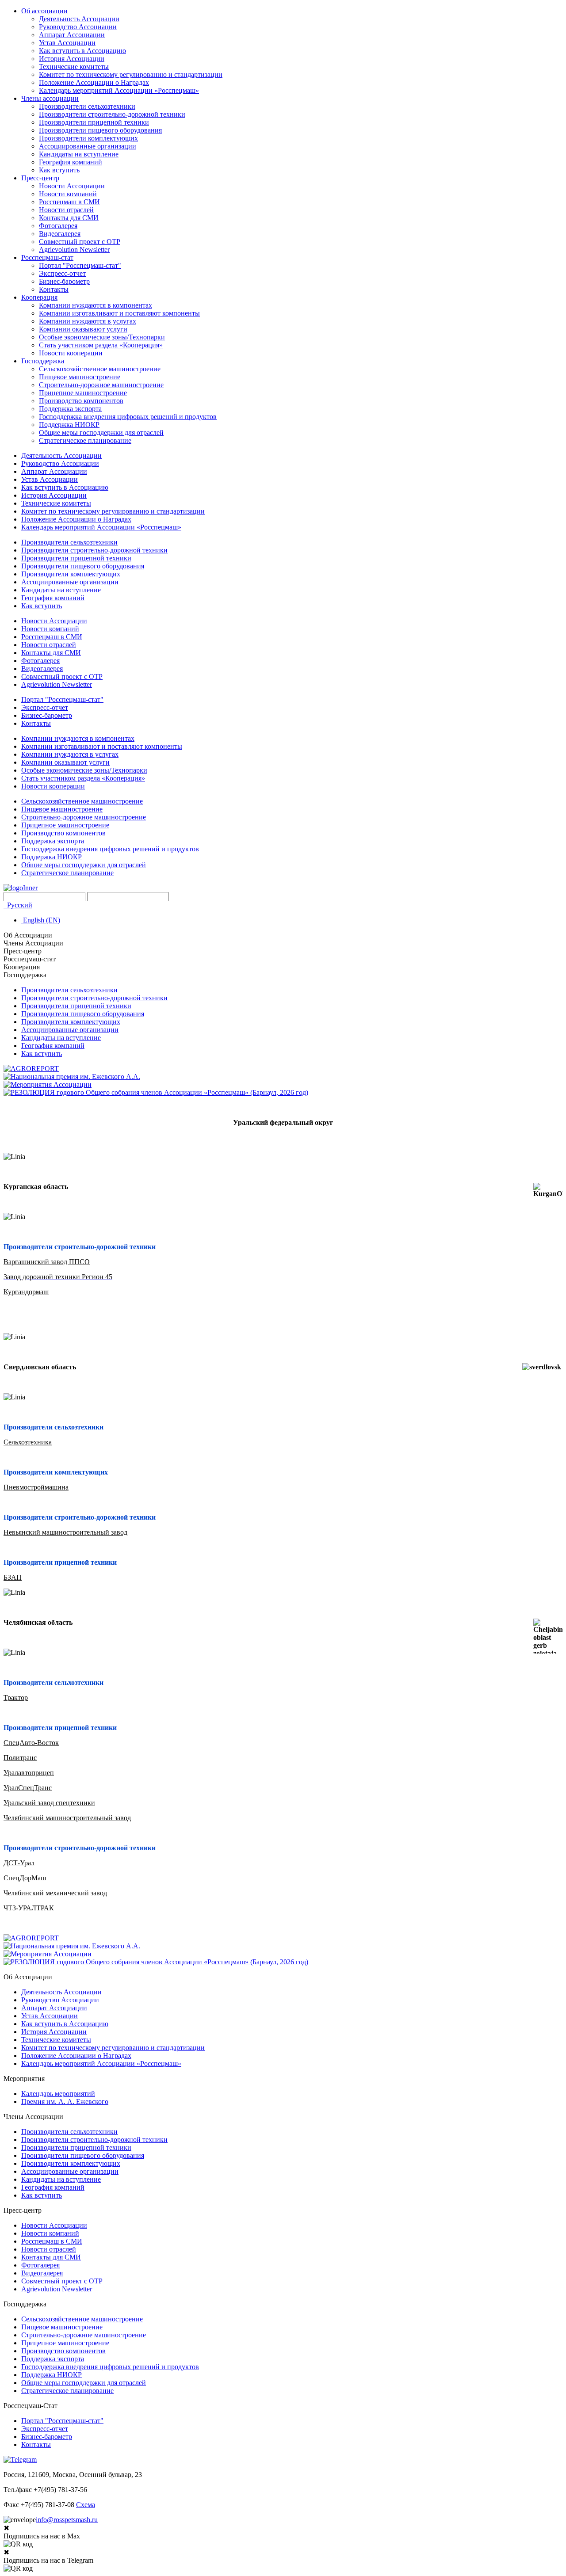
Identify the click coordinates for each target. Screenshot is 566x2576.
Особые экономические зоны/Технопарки (102, 337)
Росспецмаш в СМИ (69, 202)
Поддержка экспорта (70, 409)
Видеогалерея (60, 234)
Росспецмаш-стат (47, 257)
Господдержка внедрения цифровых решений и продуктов (128, 417)
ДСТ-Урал (19, 1863)
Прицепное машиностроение (83, 393)
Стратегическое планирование (85, 440)
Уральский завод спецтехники (49, 1803)
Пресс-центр (40, 178)
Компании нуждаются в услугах (88, 321)
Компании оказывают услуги (83, 329)
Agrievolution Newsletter (74, 250)
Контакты (54, 289)
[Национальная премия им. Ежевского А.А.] (72, 1077)
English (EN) (41, 920)
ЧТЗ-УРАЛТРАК (29, 1908)
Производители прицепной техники (94, 122)
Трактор (16, 1698)
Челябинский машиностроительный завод (67, 1818)
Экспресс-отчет (62, 273)
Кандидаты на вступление (79, 154)
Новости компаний (68, 194)
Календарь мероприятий (58, 2094)
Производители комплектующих (88, 138)
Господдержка (43, 361)
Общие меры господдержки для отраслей (101, 433)
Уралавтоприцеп (29, 1773)
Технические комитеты (74, 67)
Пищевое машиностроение (80, 377)
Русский (19, 905)
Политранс (20, 1758)
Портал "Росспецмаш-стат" (80, 265)
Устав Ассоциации (67, 43)
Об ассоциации (44, 11)
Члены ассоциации (50, 98)
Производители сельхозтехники (87, 106)
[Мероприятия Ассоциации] (48, 1084)
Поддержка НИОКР (69, 425)
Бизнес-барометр (64, 281)
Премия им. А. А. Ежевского (65, 2102)
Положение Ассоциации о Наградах (94, 82)
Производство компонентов (81, 401)
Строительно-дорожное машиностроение (101, 385)
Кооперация (39, 297)
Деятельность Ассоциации (79, 19)
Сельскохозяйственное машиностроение (100, 369)
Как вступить (59, 170)
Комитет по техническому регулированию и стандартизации (131, 74)
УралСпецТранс (28, 1788)
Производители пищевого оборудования (100, 130)
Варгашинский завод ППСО (47, 1262)
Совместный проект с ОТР (80, 242)
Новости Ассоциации (72, 186)
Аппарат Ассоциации (72, 35)
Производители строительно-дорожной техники (112, 114)
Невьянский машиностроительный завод (65, 1532)
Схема (86, 2505)
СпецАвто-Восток (31, 1743)
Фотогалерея (58, 226)
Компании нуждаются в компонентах (96, 305)
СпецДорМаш (25, 1878)
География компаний (71, 162)
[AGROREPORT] (31, 1069)
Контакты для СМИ (69, 218)
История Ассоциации (72, 59)
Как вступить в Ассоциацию (82, 51)
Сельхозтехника (28, 1442)
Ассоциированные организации (88, 146)
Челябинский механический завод (55, 1893)
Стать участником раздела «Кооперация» (101, 345)
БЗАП (13, 1577)
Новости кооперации (71, 353)
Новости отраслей (66, 210)
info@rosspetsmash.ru (67, 2520)
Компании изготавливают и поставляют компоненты (119, 313)
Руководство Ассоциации (78, 27)
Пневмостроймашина (36, 1487)
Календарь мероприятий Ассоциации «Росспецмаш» (119, 90)
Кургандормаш (26, 1292)
